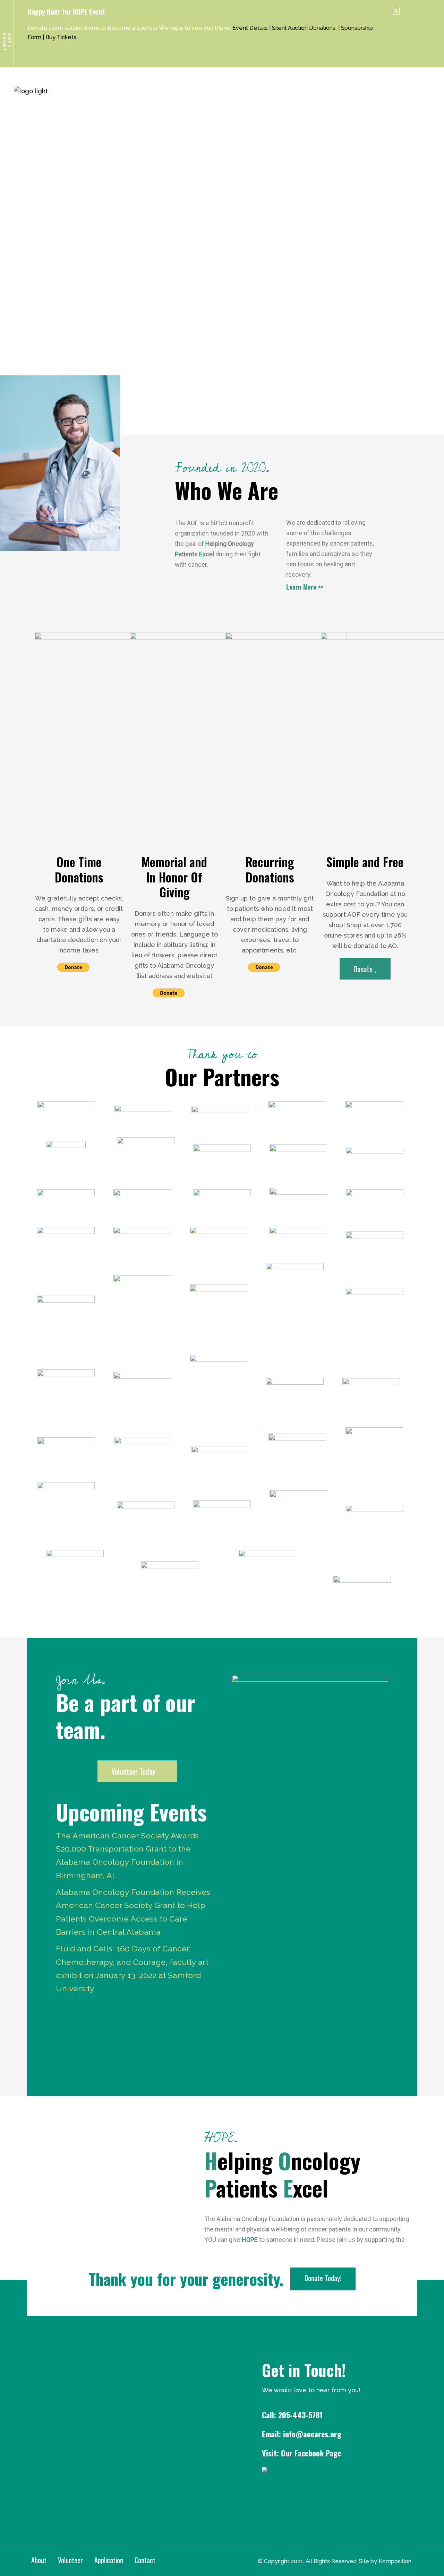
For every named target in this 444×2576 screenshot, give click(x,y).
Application (109, 2560)
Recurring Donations (270, 869)
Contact (145, 2560)
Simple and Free (365, 862)
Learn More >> (305, 586)
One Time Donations (79, 869)
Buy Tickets (61, 37)
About (39, 2560)
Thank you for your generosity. (186, 2279)
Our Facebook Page (310, 2453)
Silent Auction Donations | (306, 28)
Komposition (395, 2561)
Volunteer (70, 2560)
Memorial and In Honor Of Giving (174, 877)
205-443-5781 (300, 2415)
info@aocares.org (312, 2434)
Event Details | (252, 28)
